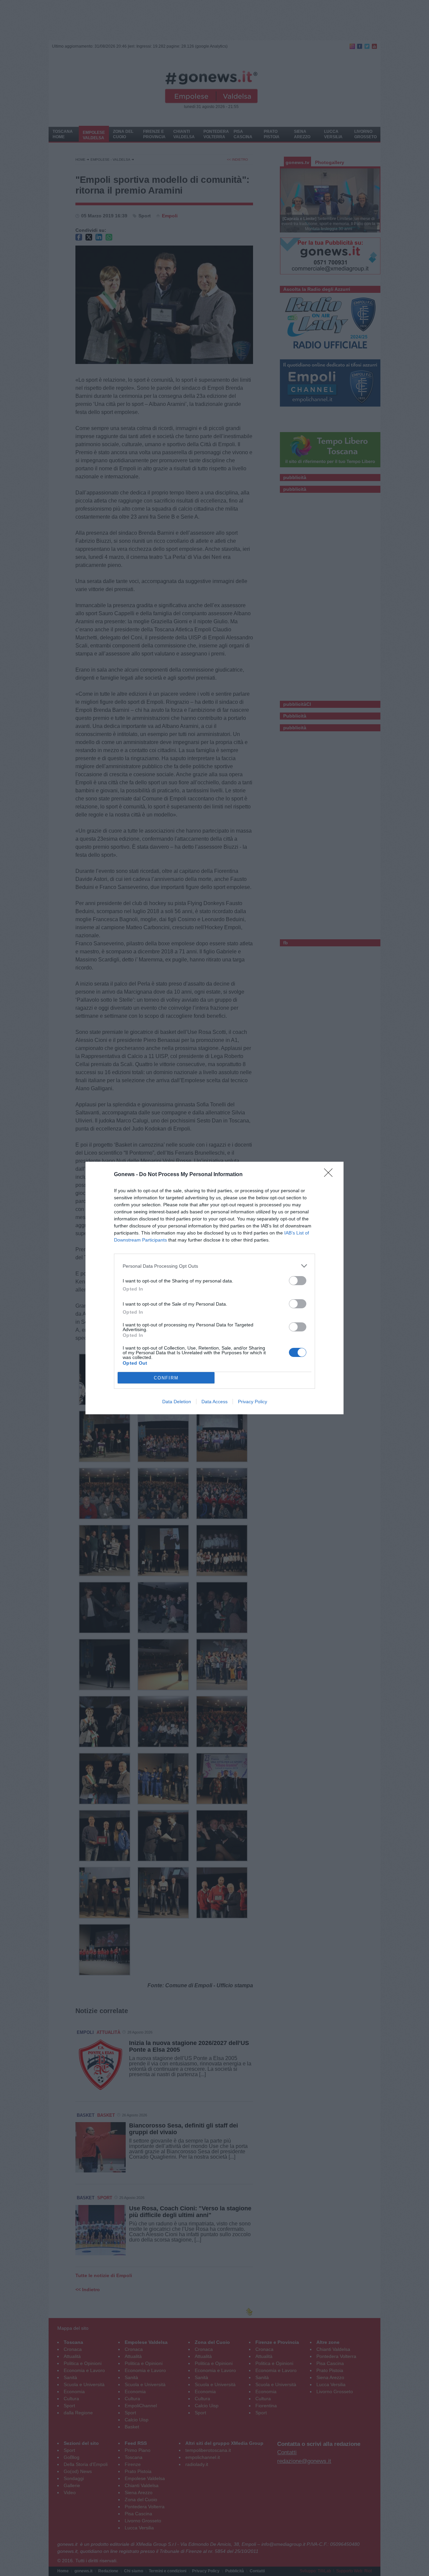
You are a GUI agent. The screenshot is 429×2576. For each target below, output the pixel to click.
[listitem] (214, 1266)
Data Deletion (177, 1402)
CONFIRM (166, 1378)
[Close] (330, 1175)
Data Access (214, 1402)
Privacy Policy (253, 1402)
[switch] (298, 1281)
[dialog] (214, 1288)
